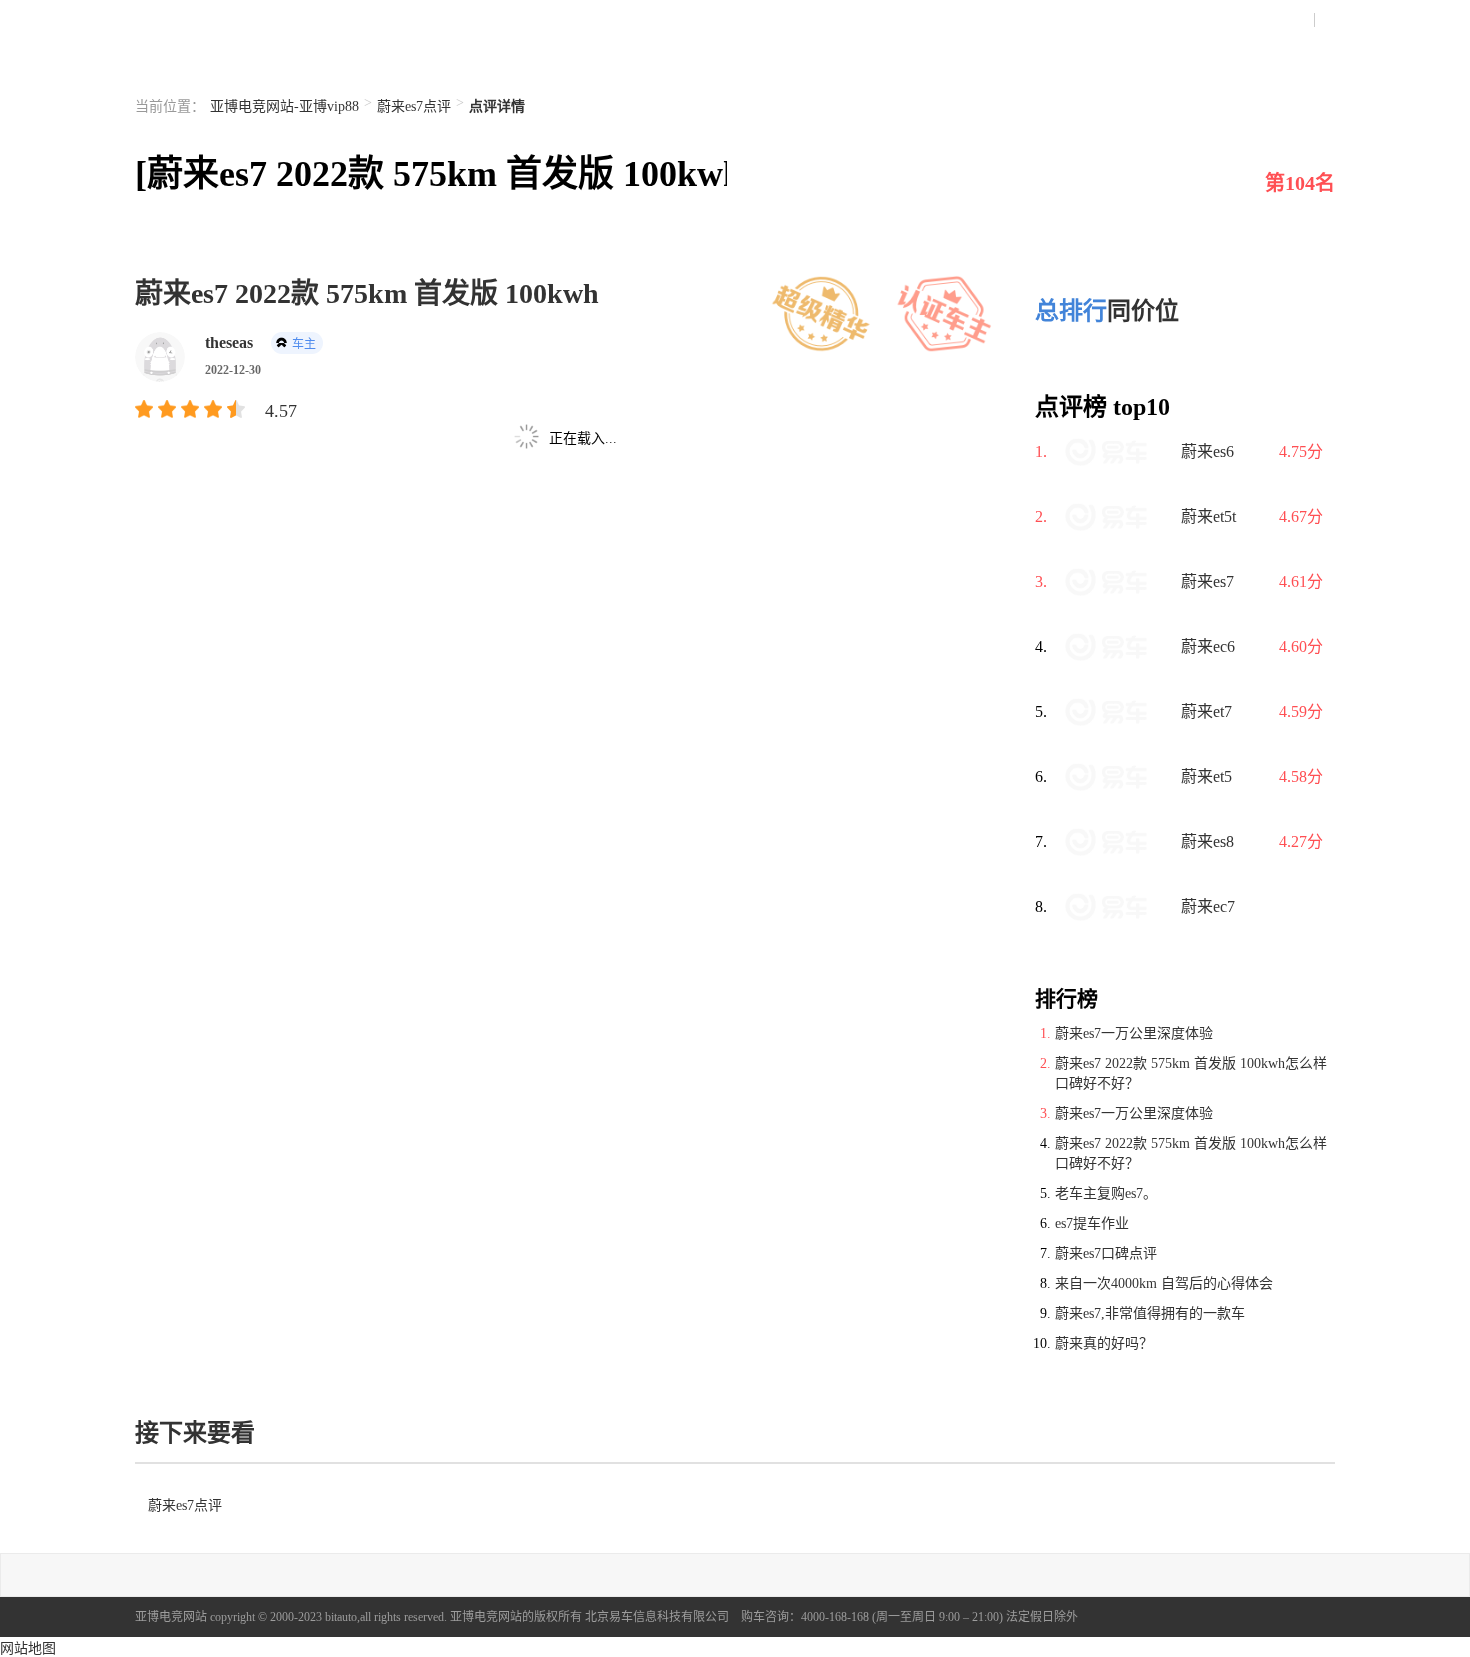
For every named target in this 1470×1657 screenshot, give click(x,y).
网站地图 (28, 1648)
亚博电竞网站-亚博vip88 (284, 106)
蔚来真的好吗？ (1104, 1343)
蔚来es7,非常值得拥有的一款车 (1150, 1313)
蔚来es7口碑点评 (1106, 1253)
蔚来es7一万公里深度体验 (1134, 1033)
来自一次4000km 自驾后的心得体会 (1164, 1283)
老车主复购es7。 (1106, 1193)
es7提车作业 (1092, 1223)
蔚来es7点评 (414, 106)
